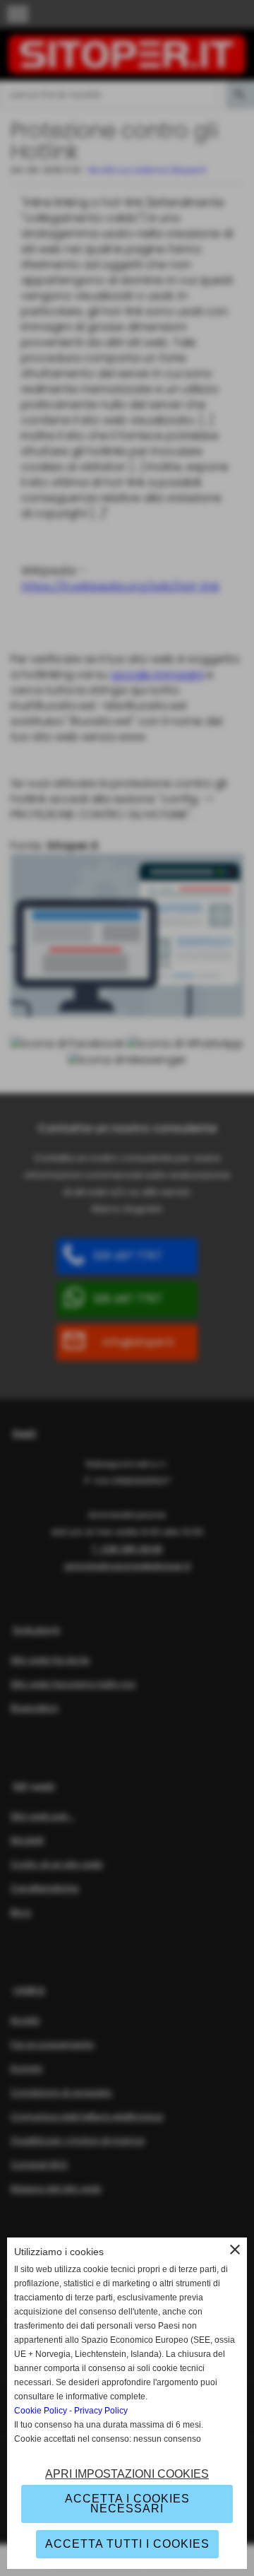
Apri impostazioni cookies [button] (127, 2474)
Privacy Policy (101, 2411)
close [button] (235, 2249)
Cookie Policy (41, 2411)
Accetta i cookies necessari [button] (127, 2504)
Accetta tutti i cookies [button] (127, 2544)
